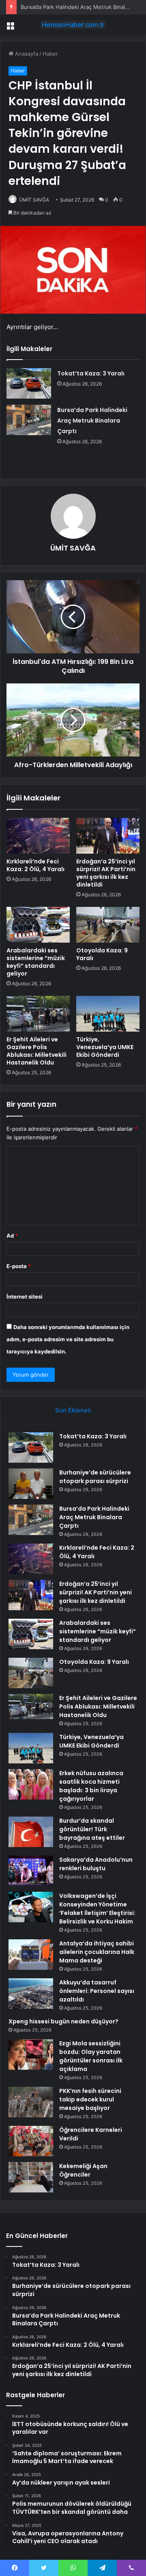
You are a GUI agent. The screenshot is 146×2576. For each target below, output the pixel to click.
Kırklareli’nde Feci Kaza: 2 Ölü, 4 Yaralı (35, 865)
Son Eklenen (73, 1410)
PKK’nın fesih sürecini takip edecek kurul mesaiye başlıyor (90, 2099)
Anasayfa (26, 54)
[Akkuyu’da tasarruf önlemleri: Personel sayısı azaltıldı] (31, 1994)
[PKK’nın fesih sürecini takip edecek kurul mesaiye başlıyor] (31, 2102)
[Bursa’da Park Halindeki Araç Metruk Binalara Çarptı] (29, 420)
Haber (50, 54)
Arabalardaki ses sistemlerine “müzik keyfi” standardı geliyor (36, 962)
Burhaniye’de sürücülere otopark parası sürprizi (95, 1477)
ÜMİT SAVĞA (34, 200)
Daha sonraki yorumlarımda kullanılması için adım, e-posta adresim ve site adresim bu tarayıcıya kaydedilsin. (68, 1339)
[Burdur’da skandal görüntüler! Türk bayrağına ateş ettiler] (31, 1832)
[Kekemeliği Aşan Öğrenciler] (31, 2177)
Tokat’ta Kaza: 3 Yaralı (91, 373)
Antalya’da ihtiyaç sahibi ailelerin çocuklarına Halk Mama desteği (97, 1952)
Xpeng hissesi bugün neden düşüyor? (63, 2021)
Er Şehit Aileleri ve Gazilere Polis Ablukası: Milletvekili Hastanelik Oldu (36, 1051)
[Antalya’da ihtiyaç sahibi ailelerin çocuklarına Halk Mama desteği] (31, 1955)
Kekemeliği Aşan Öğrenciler (83, 2170)
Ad (12, 1236)
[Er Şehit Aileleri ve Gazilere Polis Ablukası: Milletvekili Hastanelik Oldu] (38, 1014)
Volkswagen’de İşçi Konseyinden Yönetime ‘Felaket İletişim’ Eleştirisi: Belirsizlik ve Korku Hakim (97, 1909)
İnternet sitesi (25, 1297)
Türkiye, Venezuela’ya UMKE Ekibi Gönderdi (105, 1047)
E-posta (19, 1266)
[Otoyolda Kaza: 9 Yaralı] (108, 925)
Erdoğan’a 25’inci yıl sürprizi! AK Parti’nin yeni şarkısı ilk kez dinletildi (106, 873)
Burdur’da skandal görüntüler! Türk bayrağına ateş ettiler (92, 1829)
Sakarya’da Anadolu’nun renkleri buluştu (96, 1864)
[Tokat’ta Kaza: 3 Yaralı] (29, 383)
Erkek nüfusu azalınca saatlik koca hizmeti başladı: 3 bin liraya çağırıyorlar (91, 1786)
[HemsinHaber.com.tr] (73, 25)
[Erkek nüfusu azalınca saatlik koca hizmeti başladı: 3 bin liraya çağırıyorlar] (31, 1784)
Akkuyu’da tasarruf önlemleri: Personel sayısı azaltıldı (97, 1991)
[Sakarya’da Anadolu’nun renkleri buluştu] (31, 1871)
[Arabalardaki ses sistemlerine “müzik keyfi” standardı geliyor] (38, 925)
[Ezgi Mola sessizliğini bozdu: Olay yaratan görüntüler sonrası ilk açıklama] (31, 2055)
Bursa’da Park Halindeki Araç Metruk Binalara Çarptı (92, 421)
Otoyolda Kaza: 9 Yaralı (102, 954)
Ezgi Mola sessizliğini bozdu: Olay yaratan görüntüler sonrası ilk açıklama (91, 2056)
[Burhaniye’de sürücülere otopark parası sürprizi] (31, 1484)
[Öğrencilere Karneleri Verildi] (31, 2141)
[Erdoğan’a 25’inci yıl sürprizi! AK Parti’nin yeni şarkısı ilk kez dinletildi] (108, 836)
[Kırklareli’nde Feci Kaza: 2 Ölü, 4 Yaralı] (38, 836)
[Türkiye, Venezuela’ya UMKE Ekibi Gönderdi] (108, 1014)
